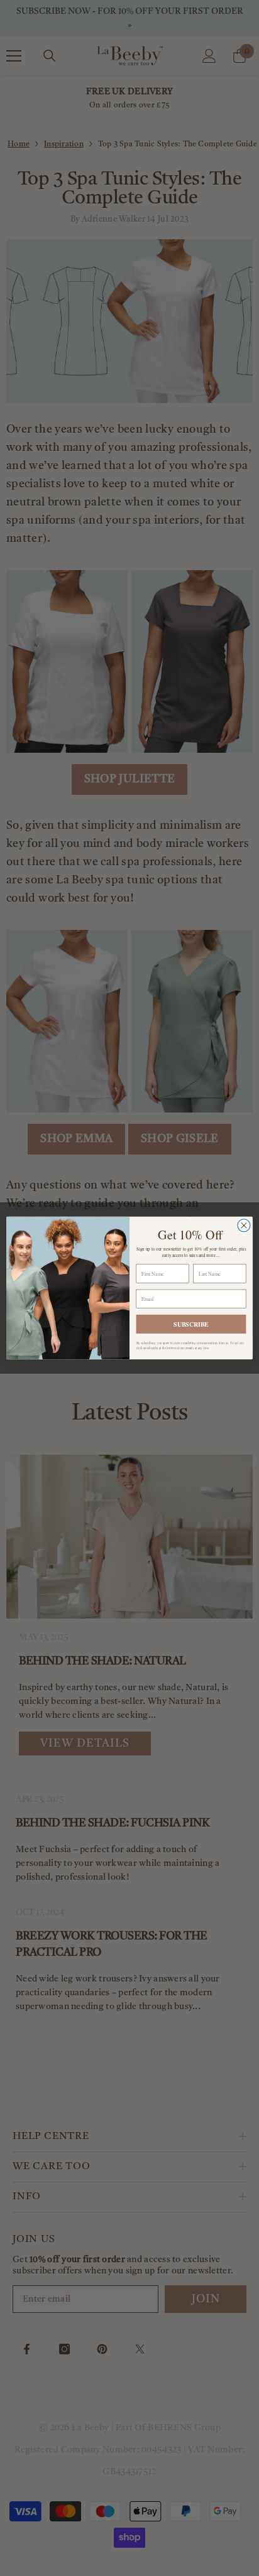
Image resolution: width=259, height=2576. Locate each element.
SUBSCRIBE (191, 1324)
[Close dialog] (244, 1226)
